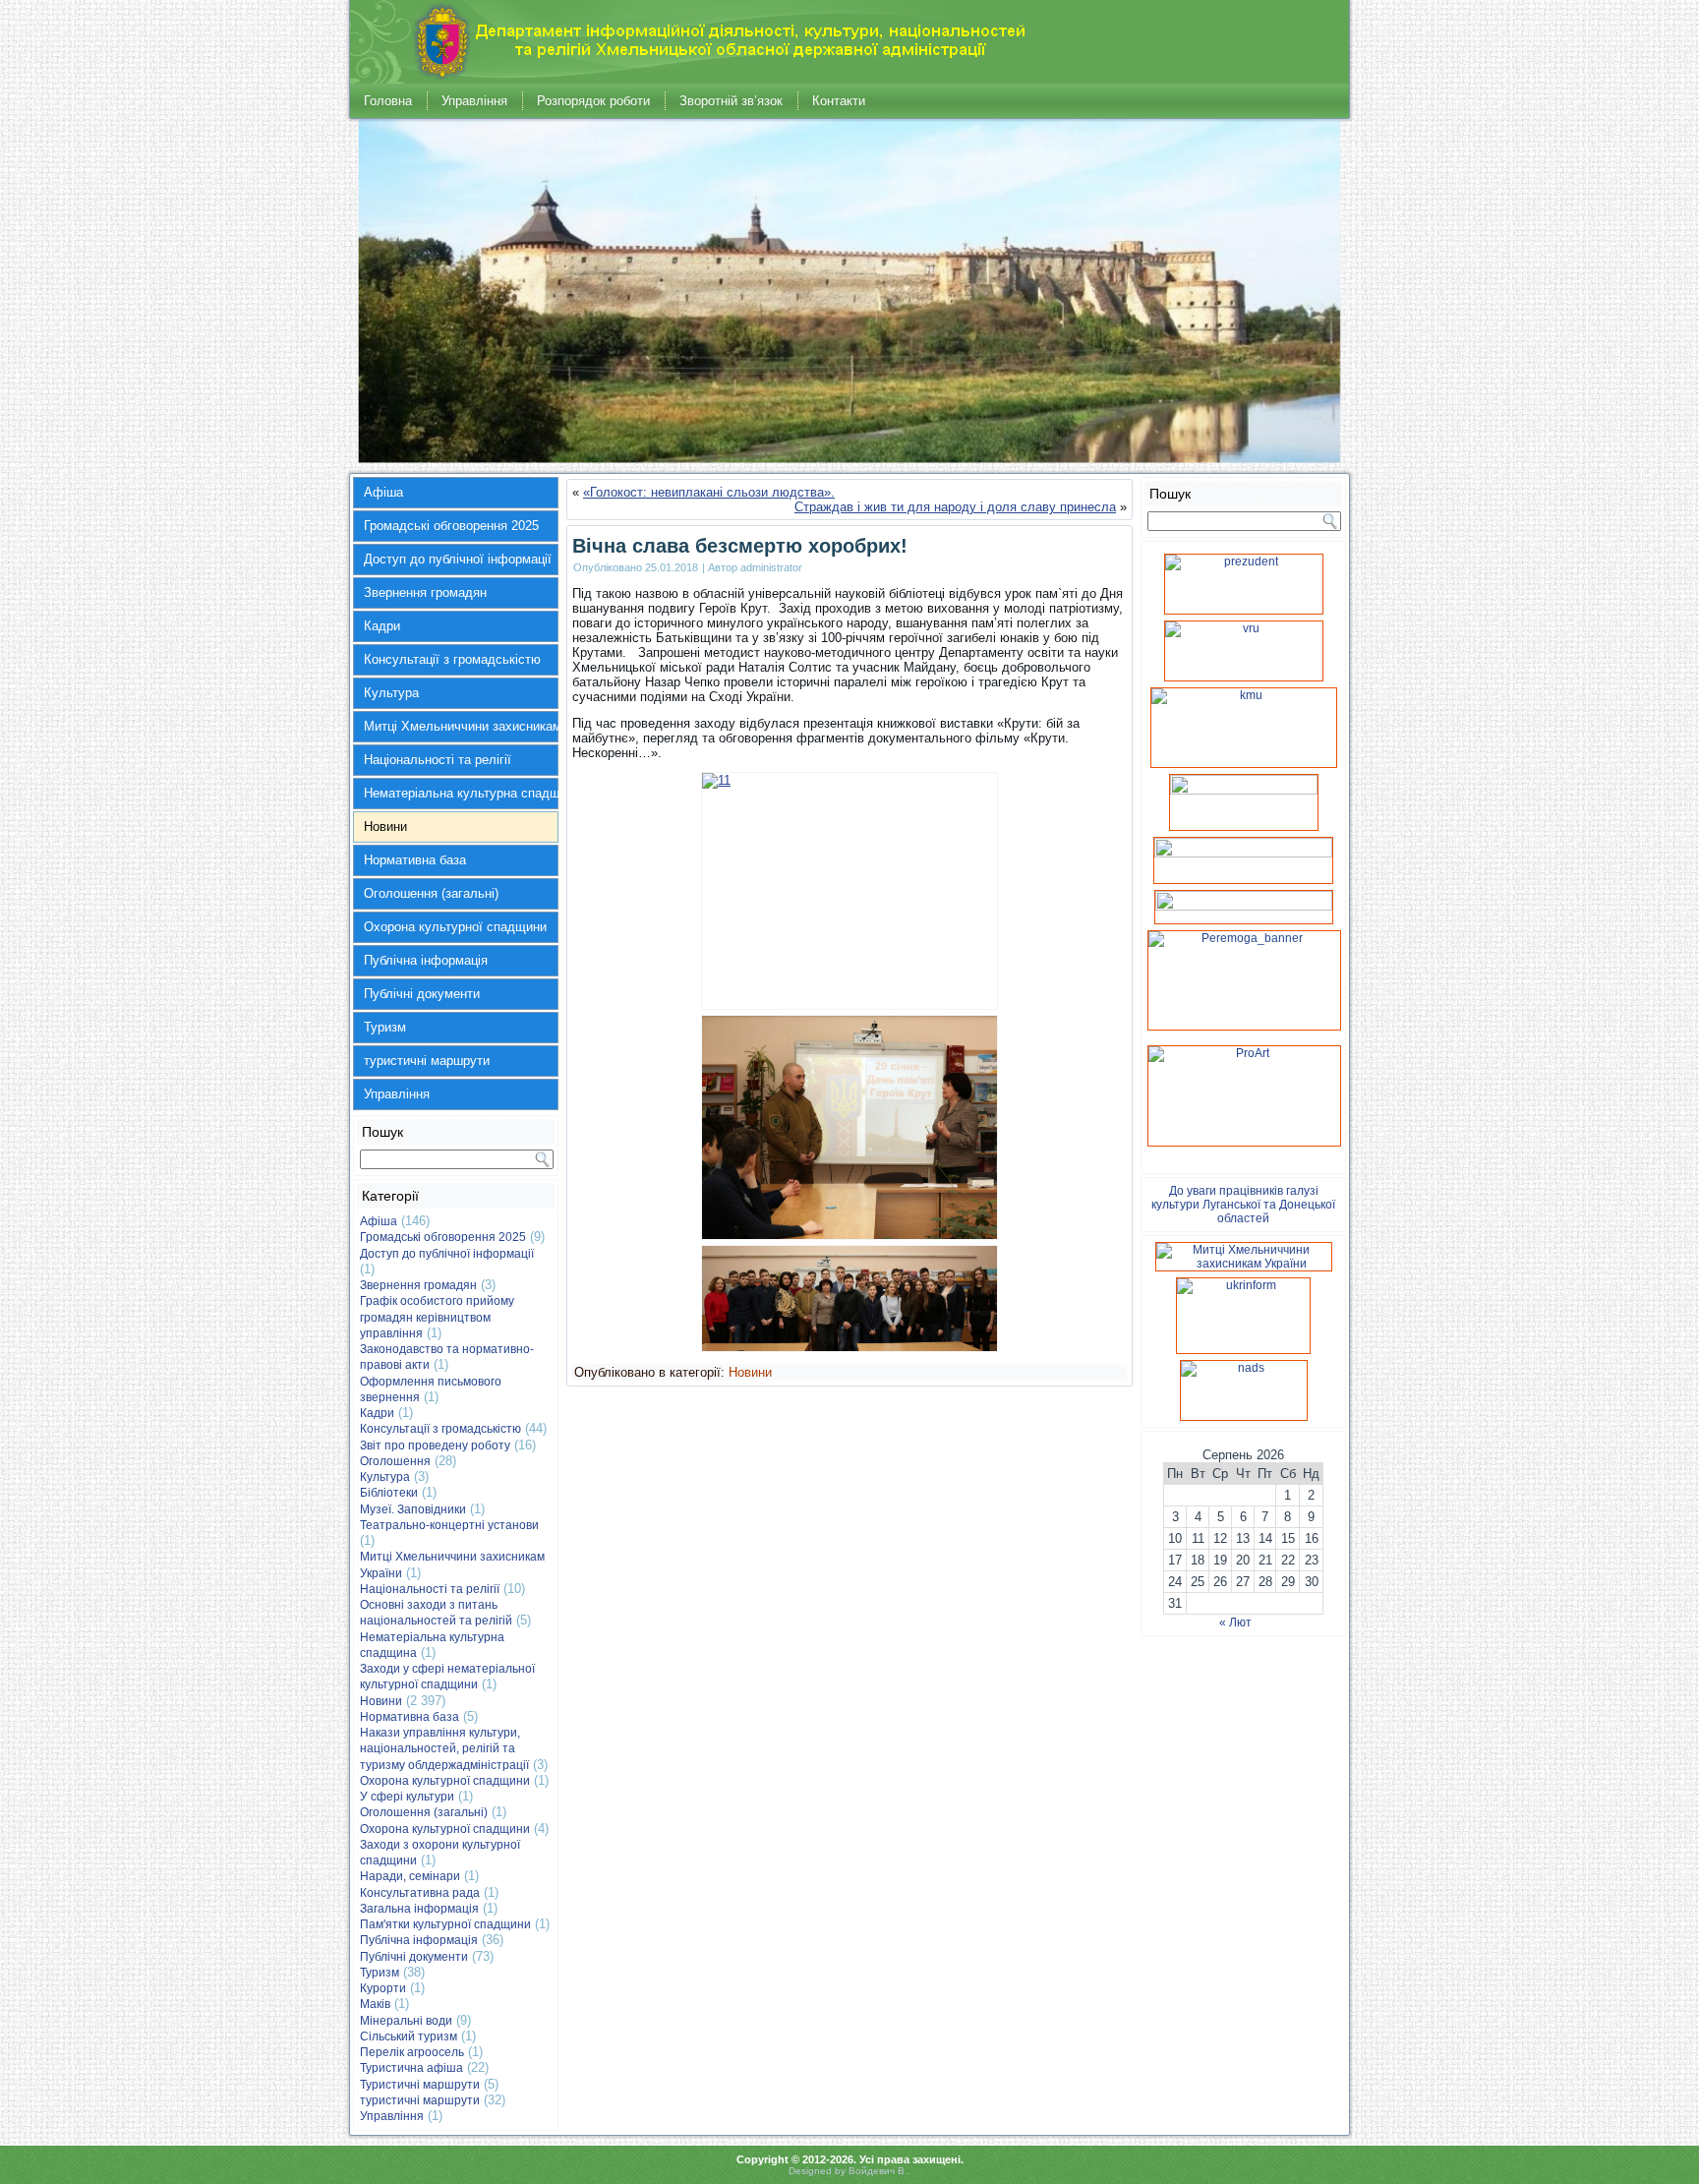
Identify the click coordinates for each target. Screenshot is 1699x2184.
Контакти (839, 101)
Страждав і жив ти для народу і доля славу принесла (955, 507)
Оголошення (395, 1461)
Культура (391, 693)
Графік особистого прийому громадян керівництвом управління (437, 1317)
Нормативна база (415, 860)
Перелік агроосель (412, 2052)
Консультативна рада (420, 1893)
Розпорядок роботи (593, 101)
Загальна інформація (419, 1909)
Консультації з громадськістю (452, 659)
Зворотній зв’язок (731, 101)
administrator (771, 567)
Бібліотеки (389, 1493)
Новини (385, 826)
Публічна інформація (426, 960)
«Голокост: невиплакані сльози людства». (709, 492)
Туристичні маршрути (420, 2085)
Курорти (383, 1988)
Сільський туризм (409, 2036)
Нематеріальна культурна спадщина (461, 793)
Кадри (382, 626)
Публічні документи (422, 994)
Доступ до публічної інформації (458, 559)
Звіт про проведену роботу (435, 1446)
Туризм (385, 1027)
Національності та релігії (438, 760)
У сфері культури (407, 1797)
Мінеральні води (406, 2021)
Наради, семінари (410, 1876)
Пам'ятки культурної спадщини (445, 1924)
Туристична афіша (411, 2068)
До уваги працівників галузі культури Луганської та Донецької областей (1243, 1205)
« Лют (1235, 1623)
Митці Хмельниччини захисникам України (461, 726)
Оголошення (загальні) (431, 893)
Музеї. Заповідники (413, 1509)
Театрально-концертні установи (449, 1525)
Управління (474, 101)
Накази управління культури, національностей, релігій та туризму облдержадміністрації (444, 1749)
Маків (375, 2004)
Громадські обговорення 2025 (451, 526)
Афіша (383, 492)
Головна (388, 101)
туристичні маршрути (427, 1061)
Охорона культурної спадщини (455, 927)
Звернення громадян (425, 592)
